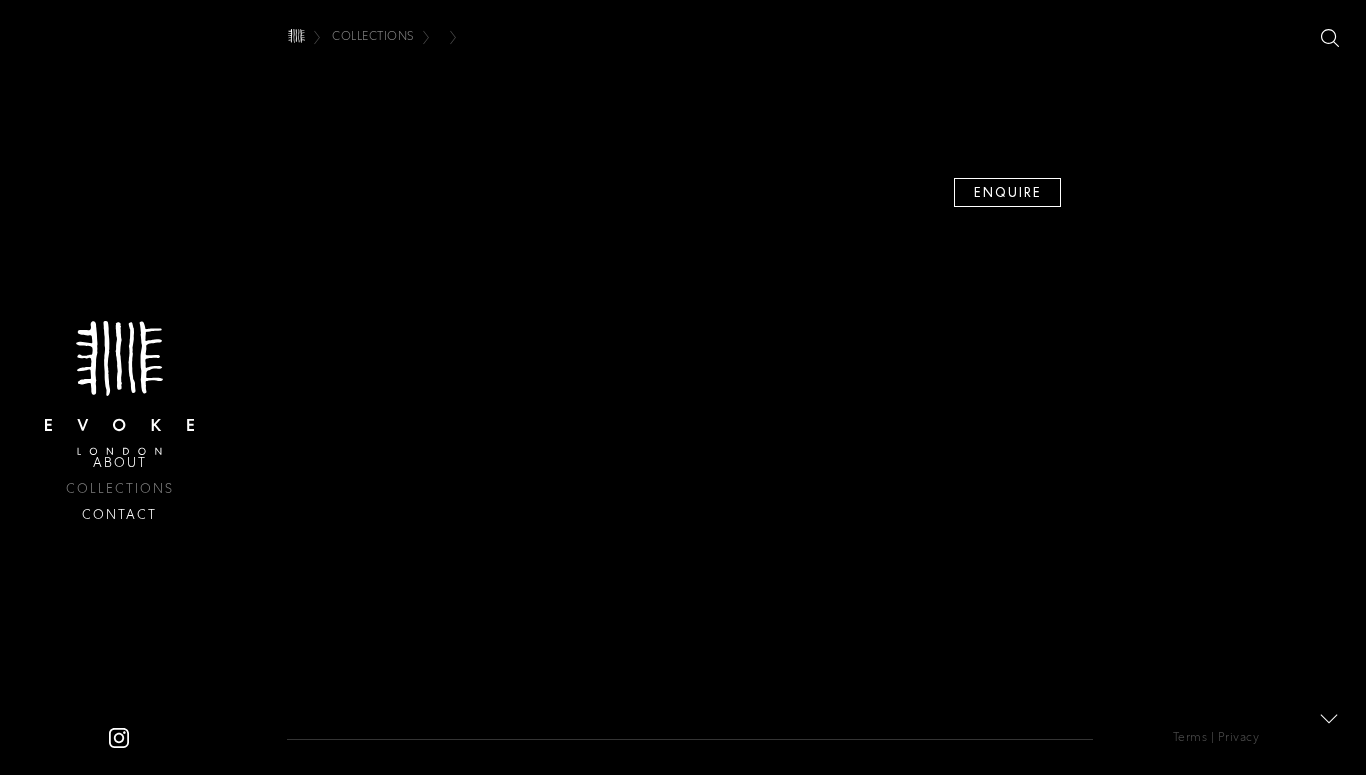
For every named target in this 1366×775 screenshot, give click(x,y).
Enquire (1008, 192)
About (120, 462)
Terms (1190, 737)
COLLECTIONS (373, 36)
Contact (119, 514)
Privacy (1239, 737)
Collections (120, 488)
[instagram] (119, 737)
